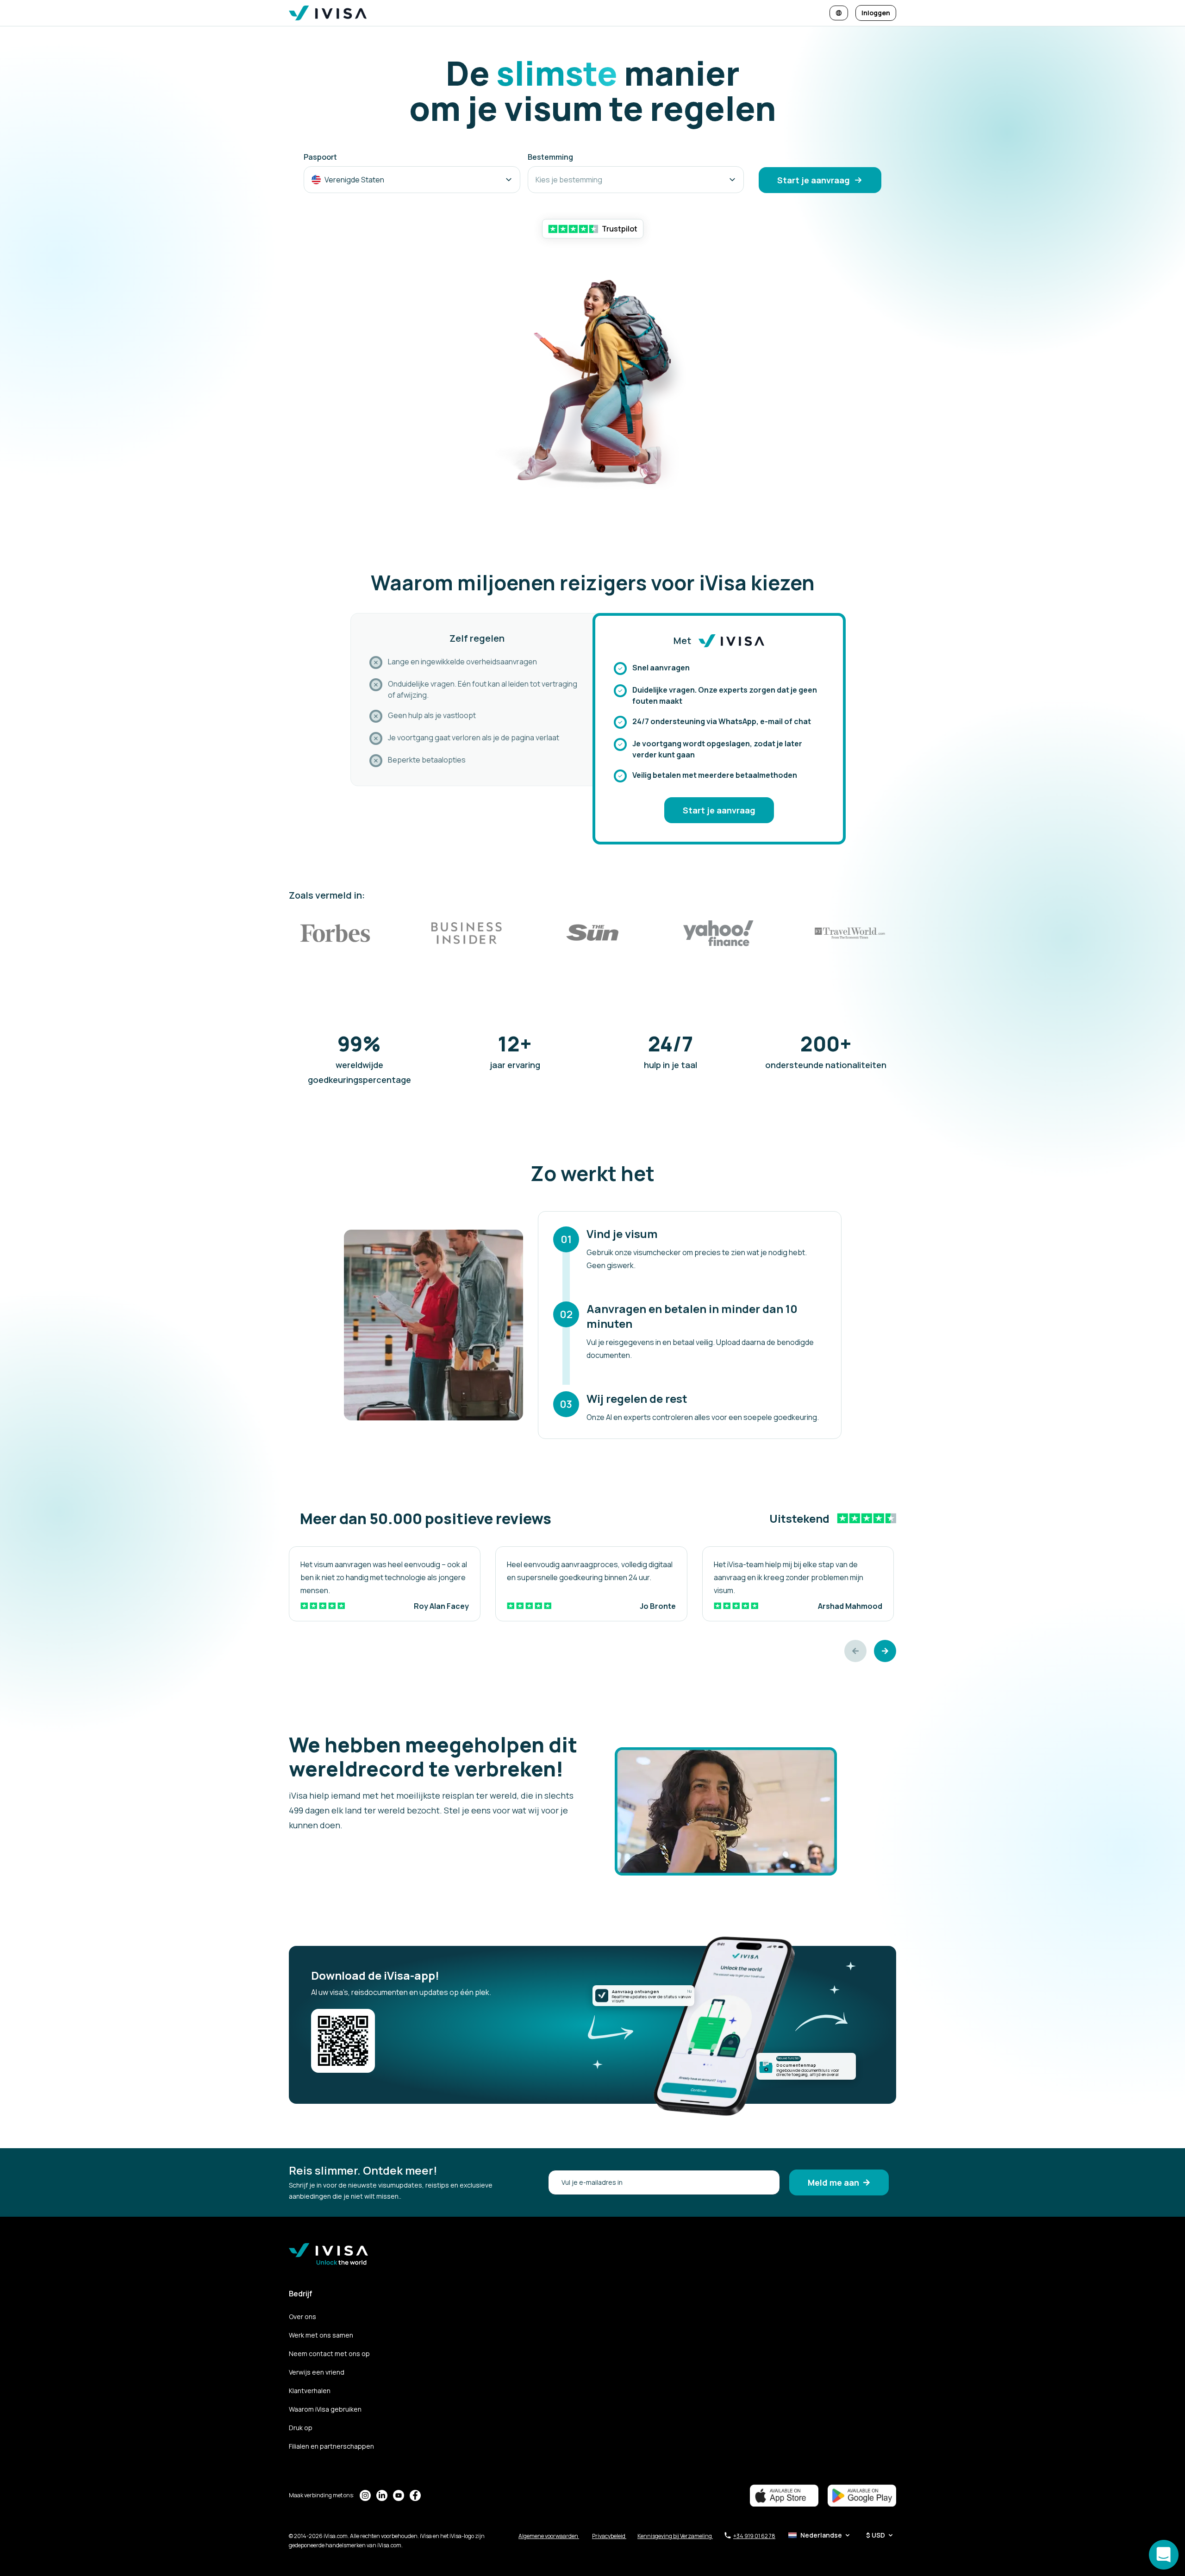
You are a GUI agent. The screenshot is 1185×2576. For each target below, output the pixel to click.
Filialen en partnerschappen (331, 2446)
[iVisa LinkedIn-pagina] (382, 2495)
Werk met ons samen (321, 2335)
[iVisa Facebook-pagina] (415, 2495)
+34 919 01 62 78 (754, 2536)
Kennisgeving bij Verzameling (675, 2536)
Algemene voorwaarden (549, 2536)
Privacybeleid (609, 2536)
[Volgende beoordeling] (885, 1651)
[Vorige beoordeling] (855, 1651)
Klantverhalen (310, 2391)
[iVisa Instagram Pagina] (365, 2495)
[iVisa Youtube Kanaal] (399, 2495)
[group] (385, 1584)
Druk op (301, 2428)
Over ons (302, 2317)
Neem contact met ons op (329, 2354)
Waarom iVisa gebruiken (325, 2409)
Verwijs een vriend (317, 2372)
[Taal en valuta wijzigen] (839, 13)
